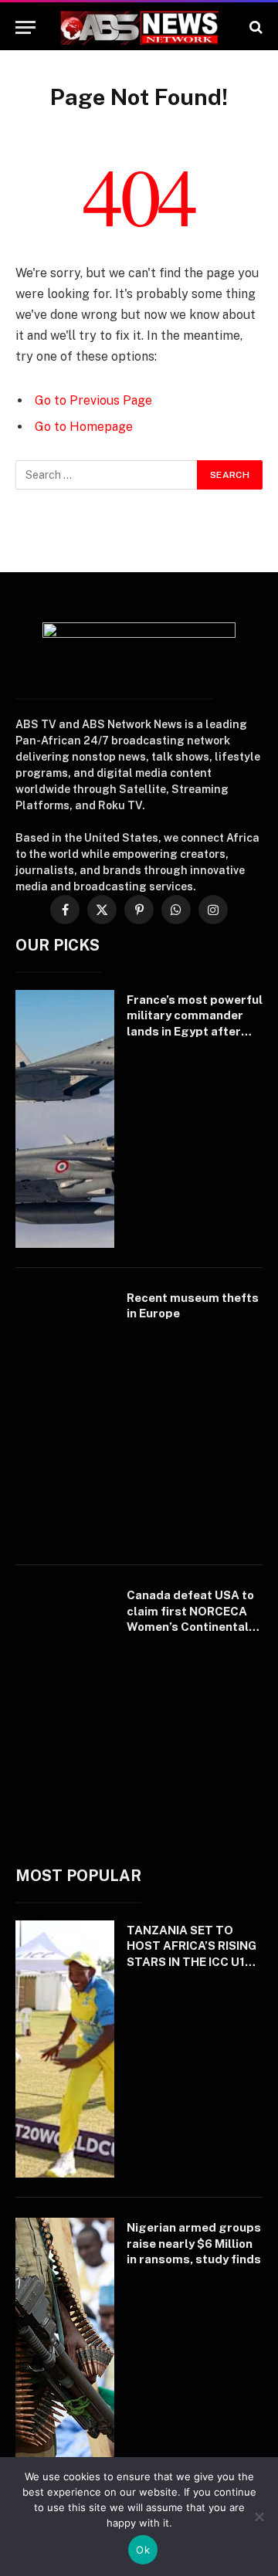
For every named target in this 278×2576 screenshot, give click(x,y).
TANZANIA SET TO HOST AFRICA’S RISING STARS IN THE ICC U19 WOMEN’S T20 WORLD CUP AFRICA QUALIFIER (193, 1962)
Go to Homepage (84, 427)
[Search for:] (107, 475)
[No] (259, 2517)
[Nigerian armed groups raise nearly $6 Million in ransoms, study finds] (65, 2347)
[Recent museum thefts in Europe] (65, 1417)
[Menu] (25, 27)
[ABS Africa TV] (139, 27)
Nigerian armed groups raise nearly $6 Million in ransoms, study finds (194, 2243)
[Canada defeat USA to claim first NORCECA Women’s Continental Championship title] (65, 1714)
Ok (143, 2550)
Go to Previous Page (93, 400)
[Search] (254, 27)
